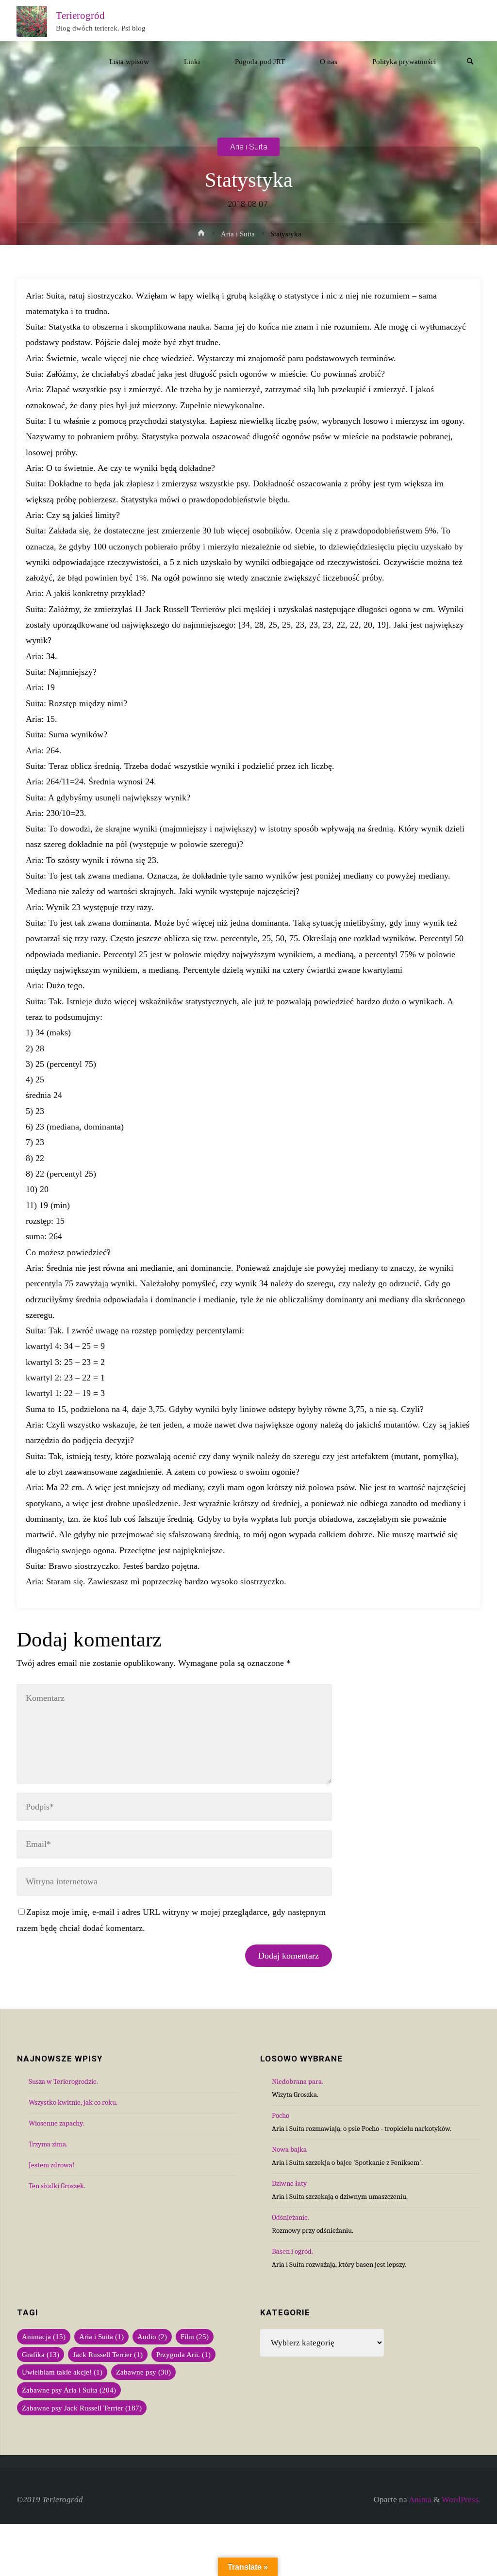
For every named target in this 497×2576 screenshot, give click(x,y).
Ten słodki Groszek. (57, 2186)
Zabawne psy (143, 2372)
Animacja (44, 2336)
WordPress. (461, 2500)
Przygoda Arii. (183, 2354)
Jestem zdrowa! (51, 2165)
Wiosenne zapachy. (56, 2123)
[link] (470, 62)
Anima (419, 2500)
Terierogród (80, 15)
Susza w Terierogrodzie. (63, 2081)
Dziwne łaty (289, 2183)
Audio (152, 2336)
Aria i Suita (249, 147)
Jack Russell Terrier (108, 2354)
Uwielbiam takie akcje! (62, 2372)
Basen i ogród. (292, 2251)
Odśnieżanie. (290, 2217)
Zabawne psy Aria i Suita (69, 2390)
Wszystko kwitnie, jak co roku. (73, 2102)
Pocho (281, 2115)
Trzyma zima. (48, 2144)
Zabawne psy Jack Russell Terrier (82, 2408)
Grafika (41, 2354)
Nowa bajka (289, 2149)
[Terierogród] (32, 21)
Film (195, 2336)
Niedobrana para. (298, 2081)
